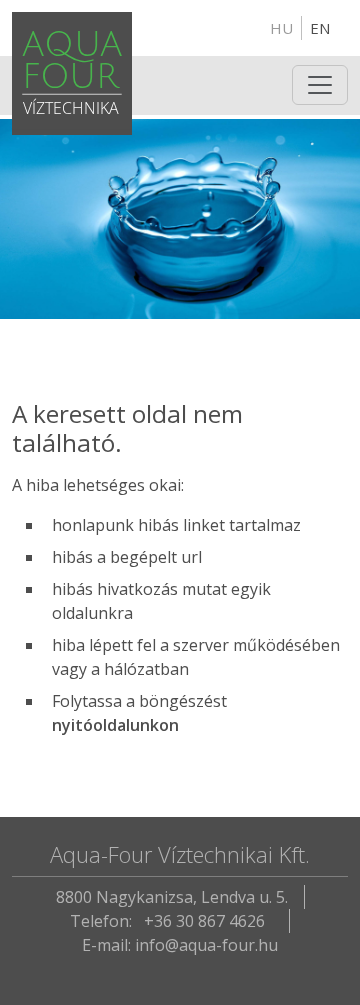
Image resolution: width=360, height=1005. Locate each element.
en (320, 28)
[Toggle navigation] (320, 85)
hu (281, 28)
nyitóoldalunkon (115, 725)
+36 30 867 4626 (204, 921)
